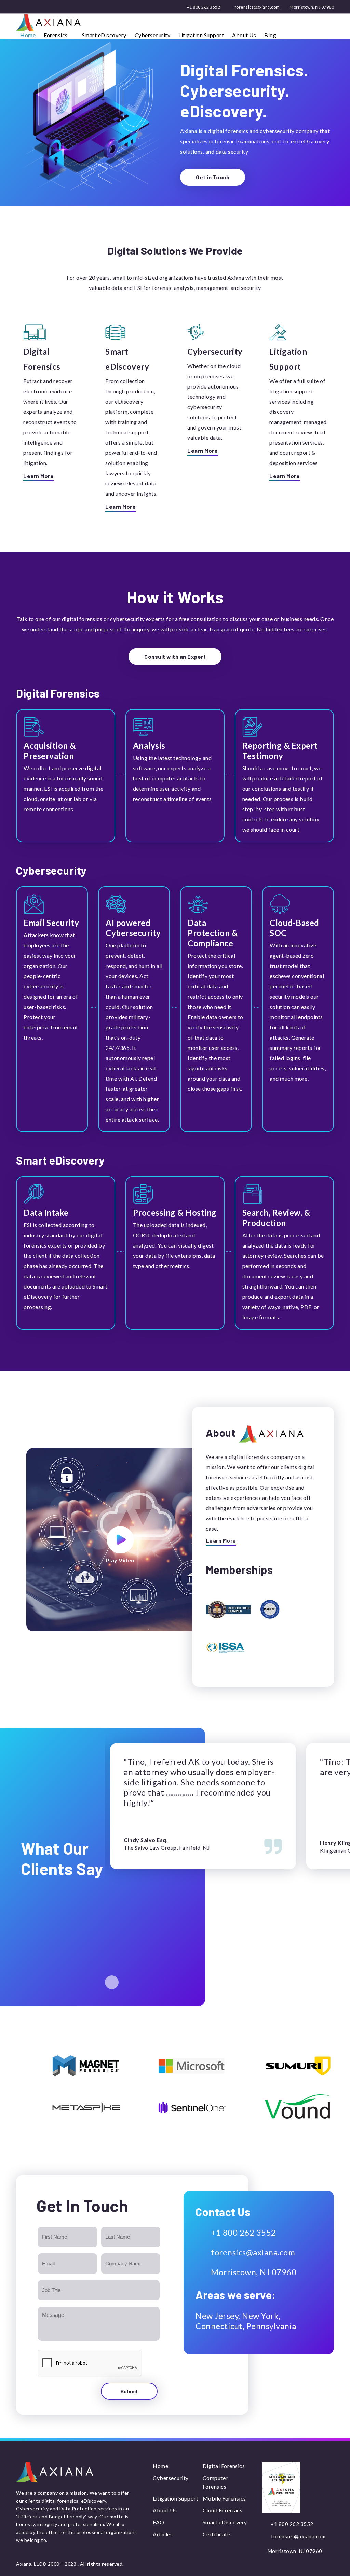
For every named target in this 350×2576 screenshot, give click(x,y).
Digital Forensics (224, 2466)
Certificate (217, 2534)
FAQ (159, 2522)
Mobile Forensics (224, 2498)
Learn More (38, 476)
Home (28, 35)
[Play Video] (120, 1540)
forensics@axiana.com (257, 7)
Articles (163, 2534)
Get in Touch (213, 177)
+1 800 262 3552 (203, 7)
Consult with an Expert (175, 656)
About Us (244, 35)
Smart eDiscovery (104, 35)
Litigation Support (201, 35)
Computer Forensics (215, 2482)
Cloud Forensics (223, 2510)
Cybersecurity (153, 35)
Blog (270, 35)
